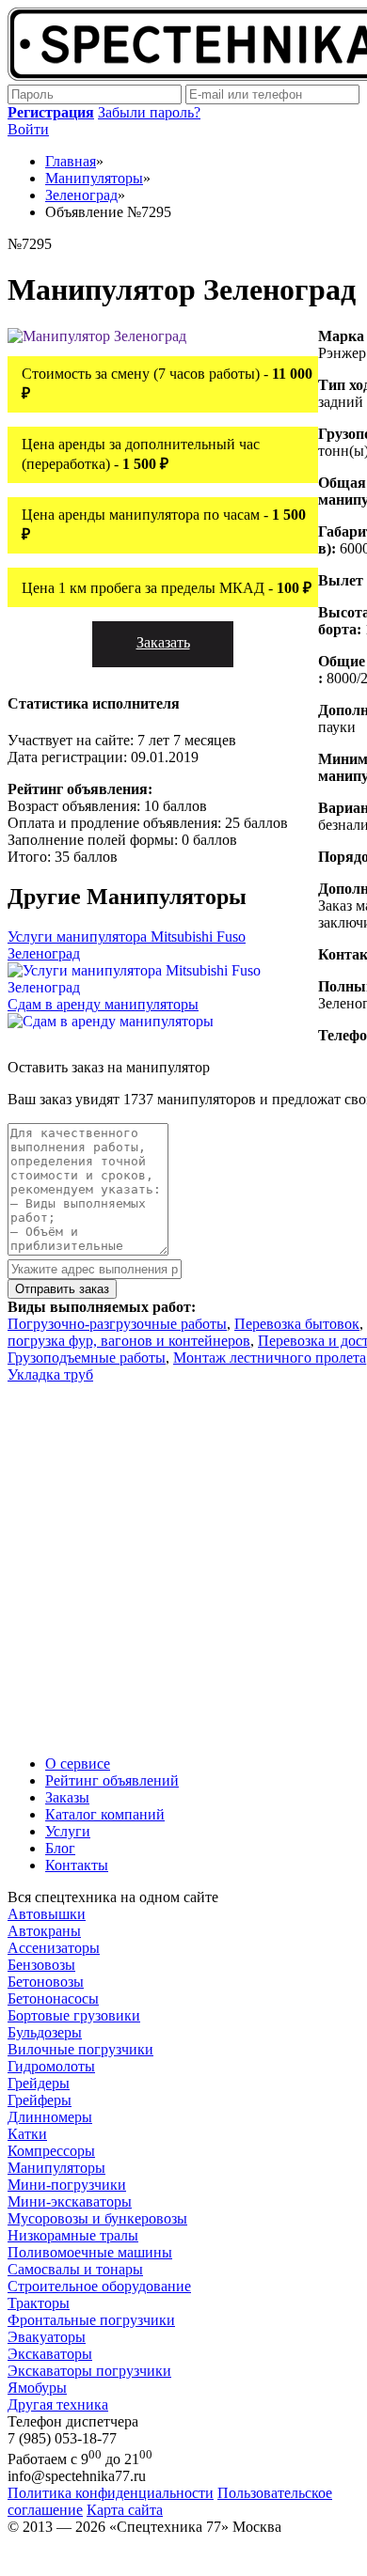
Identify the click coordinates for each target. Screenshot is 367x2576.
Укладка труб (50, 1374)
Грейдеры (39, 2083)
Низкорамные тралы (73, 2235)
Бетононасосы (53, 1998)
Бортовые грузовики (74, 2015)
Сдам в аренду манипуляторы (103, 1004)
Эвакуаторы (47, 2337)
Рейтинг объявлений (112, 1780)
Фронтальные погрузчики (91, 2320)
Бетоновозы (46, 1982)
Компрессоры (51, 2151)
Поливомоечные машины (90, 2252)
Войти (28, 129)
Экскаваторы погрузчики (89, 2371)
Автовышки (47, 1914)
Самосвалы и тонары (75, 2269)
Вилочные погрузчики (80, 2049)
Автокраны (44, 1931)
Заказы (67, 1797)
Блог (60, 1848)
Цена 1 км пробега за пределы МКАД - (167, 588)
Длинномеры (50, 2117)
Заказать (163, 642)
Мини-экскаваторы (70, 2201)
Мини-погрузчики (67, 2185)
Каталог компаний (105, 1814)
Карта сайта (125, 2510)
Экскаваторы (50, 2354)
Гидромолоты (51, 2066)
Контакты (77, 1865)
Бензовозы (41, 1965)
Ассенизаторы (54, 1948)
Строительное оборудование (99, 2286)
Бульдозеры (45, 2032)
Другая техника (58, 2404)
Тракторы (39, 2303)
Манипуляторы (56, 2168)
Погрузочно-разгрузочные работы (117, 1324)
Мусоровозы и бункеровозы (97, 2218)
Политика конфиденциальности (111, 2493)
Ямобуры (37, 2388)
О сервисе (78, 1764)
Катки (27, 2134)
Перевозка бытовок (297, 1324)
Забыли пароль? (149, 112)
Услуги (68, 1831)
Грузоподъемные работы (87, 1358)
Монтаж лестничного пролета (270, 1358)
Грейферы (40, 2100)
